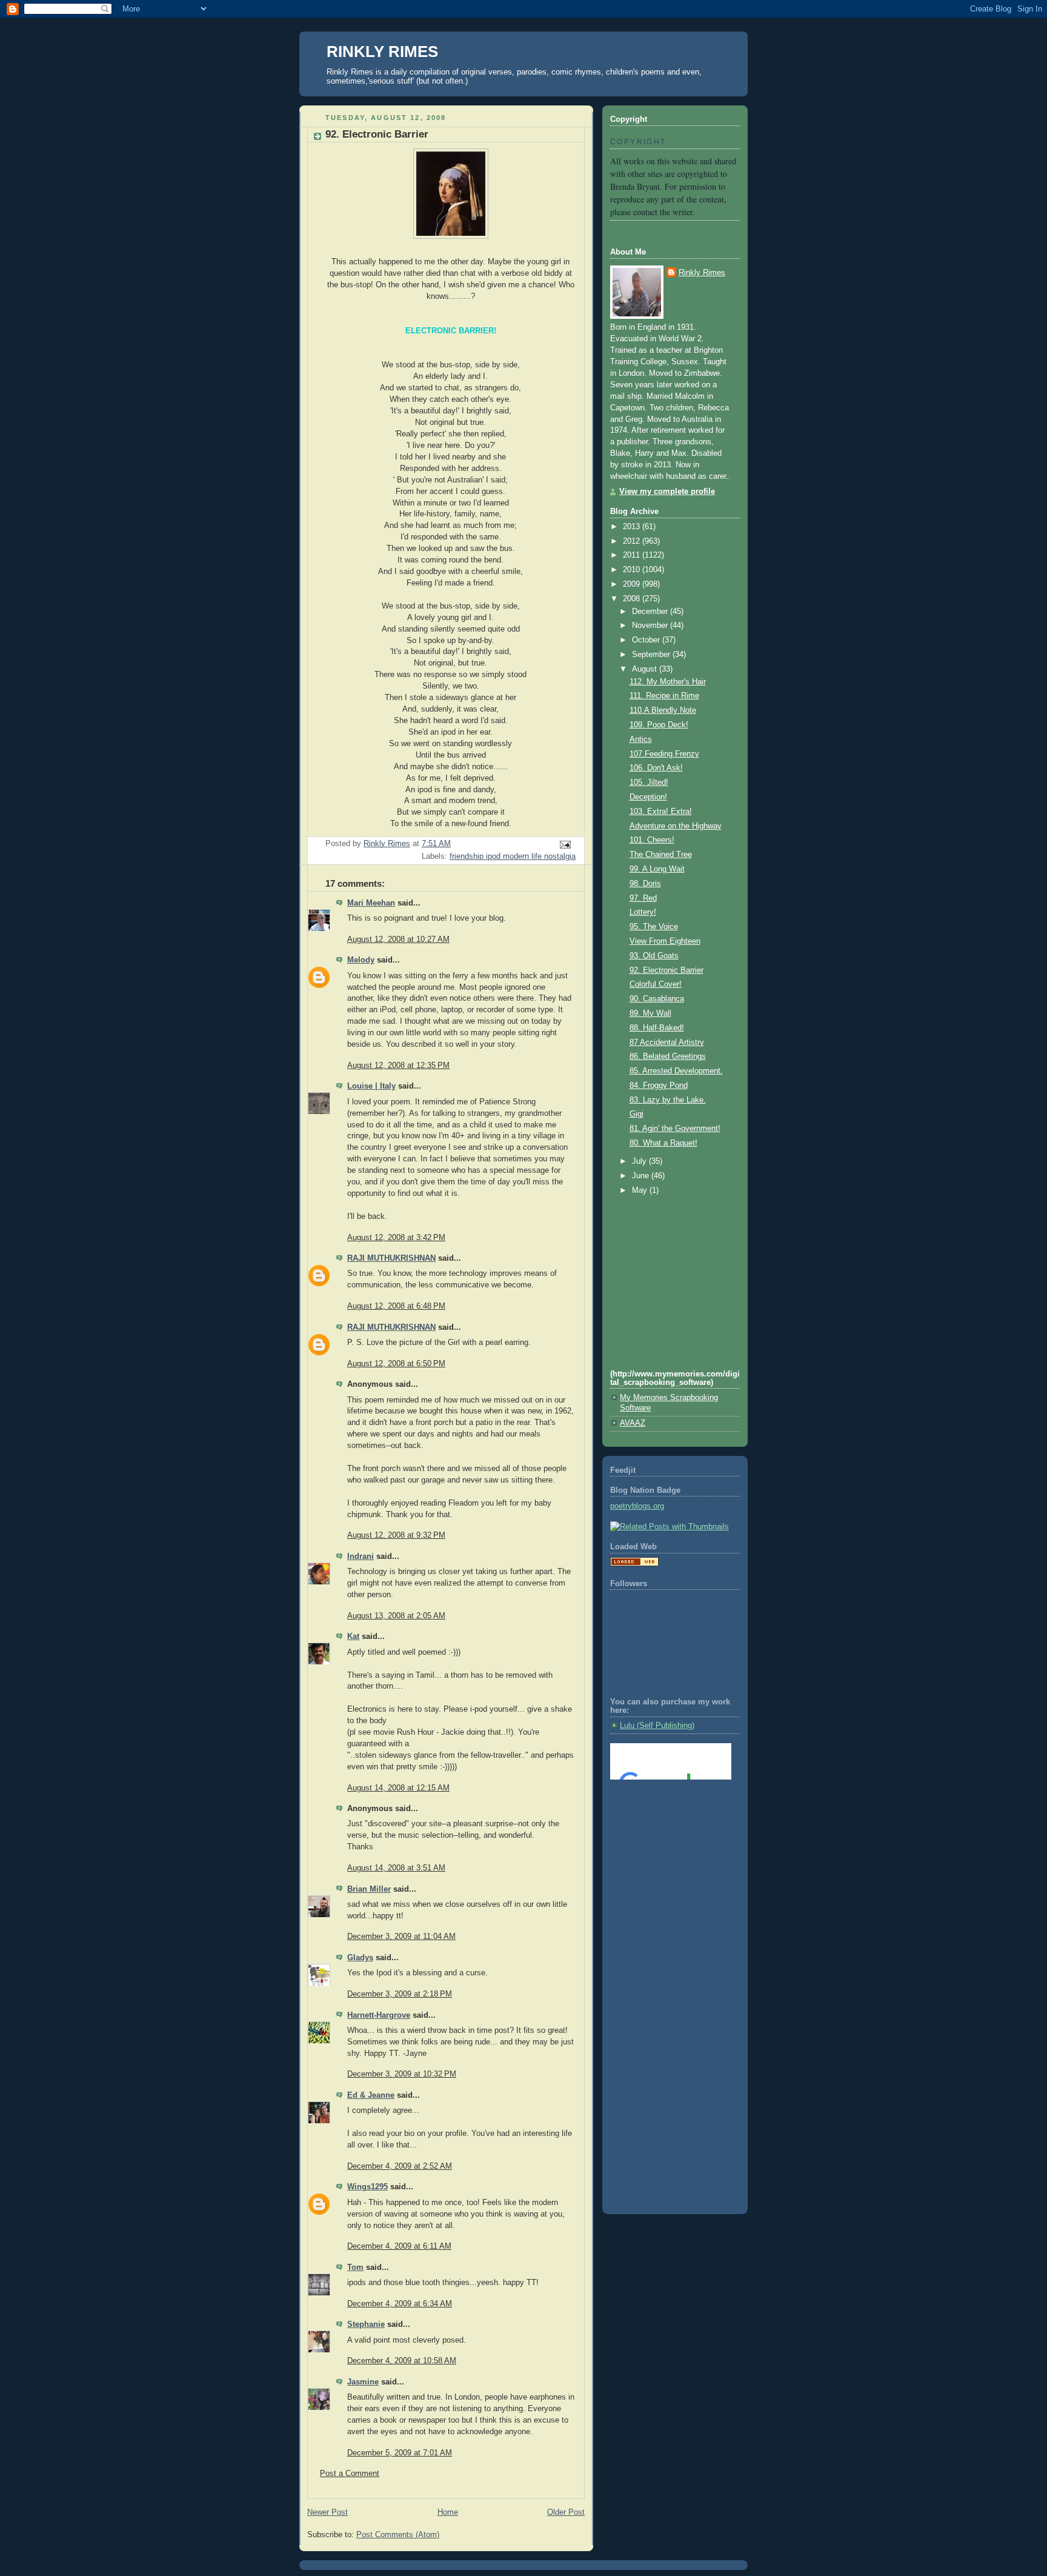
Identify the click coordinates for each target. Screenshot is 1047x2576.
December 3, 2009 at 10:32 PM (402, 2074)
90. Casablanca (657, 999)
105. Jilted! (649, 782)
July (640, 1161)
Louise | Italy (371, 1086)
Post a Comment (350, 2474)
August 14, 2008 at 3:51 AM (396, 1868)
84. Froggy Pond (659, 1086)
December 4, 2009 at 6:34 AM (400, 2304)
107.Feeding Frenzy (664, 754)
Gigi (637, 1114)
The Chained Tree (661, 855)
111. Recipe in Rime (664, 696)
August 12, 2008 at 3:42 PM (396, 1238)
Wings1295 (367, 2187)
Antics (641, 739)
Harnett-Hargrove (379, 2015)
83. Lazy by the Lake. (668, 1100)
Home (448, 2512)
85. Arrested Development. (676, 1071)
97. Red (643, 898)
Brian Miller (369, 1889)
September (652, 655)
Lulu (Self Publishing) (657, 1726)
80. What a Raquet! (663, 1143)
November (651, 626)
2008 (633, 599)
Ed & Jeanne (371, 2095)
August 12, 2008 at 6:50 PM (396, 1364)
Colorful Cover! (656, 984)
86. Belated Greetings (668, 1056)
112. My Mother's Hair (668, 682)
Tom (355, 2267)
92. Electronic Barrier (666, 970)
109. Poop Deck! (659, 725)
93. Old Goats (654, 956)
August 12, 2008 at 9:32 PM (396, 1535)
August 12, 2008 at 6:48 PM (396, 1306)
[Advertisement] (665, 1838)
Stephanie (366, 2324)
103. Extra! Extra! (661, 812)
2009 (633, 584)
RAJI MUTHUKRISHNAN (391, 1258)
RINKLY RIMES (382, 52)
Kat (353, 1637)
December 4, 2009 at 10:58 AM (402, 2361)
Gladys (360, 1958)
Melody (361, 960)
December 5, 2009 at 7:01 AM (400, 2453)
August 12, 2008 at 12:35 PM (398, 1066)
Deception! (648, 797)
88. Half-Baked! (657, 1028)
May (641, 1190)
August (646, 669)
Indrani (361, 1557)
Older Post (566, 2512)
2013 (633, 527)
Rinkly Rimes (702, 273)
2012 (633, 541)
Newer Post (327, 2512)
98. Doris (645, 884)
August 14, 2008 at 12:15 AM (398, 1788)
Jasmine (363, 2382)
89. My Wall (650, 1013)
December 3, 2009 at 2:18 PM (400, 1994)
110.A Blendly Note (663, 710)
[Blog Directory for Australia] (634, 1564)
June (642, 1176)
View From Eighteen (665, 941)
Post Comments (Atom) (398, 2535)
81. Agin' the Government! (675, 1129)
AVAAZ (633, 1423)
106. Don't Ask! (656, 768)
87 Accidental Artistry (667, 1043)
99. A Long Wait (657, 869)
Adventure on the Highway (676, 826)
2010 (633, 570)
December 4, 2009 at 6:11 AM (399, 2246)
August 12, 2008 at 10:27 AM (398, 939)
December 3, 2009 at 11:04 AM (401, 1937)
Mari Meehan (371, 903)
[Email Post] (565, 844)
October (647, 640)
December (651, 612)
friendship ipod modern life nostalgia (513, 856)
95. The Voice (654, 927)
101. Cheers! (652, 840)
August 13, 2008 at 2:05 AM (396, 1616)
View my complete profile (667, 492)
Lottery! (643, 912)
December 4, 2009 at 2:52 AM (400, 2166)
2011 (633, 555)
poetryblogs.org (637, 1506)
